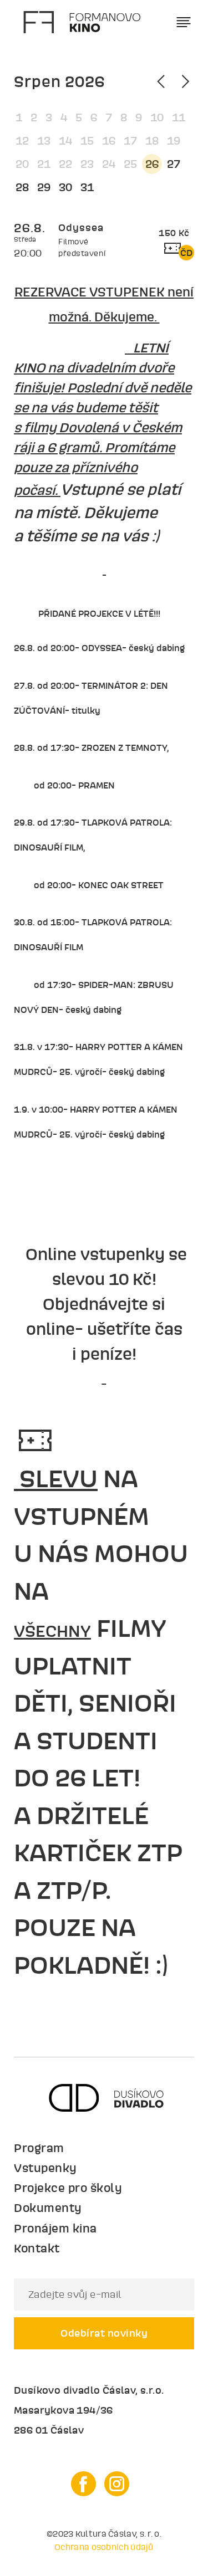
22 (65, 164)
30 (65, 187)
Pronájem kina (55, 2228)
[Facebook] (83, 2484)
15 (87, 141)
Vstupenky (45, 2168)
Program (39, 2148)
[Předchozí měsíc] (163, 81)
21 (44, 164)
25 (130, 164)
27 (174, 164)
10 (157, 117)
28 (22, 187)
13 (44, 141)
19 (174, 141)
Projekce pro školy (68, 2188)
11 (179, 117)
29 (44, 187)
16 (109, 141)
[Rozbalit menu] (184, 22)
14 (65, 141)
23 (87, 164)
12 (22, 141)
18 (152, 141)
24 (109, 164)
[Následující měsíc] (184, 81)
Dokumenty (48, 2208)
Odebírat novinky (104, 2333)
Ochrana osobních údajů (104, 2547)
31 (87, 187)
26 (152, 164)
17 (130, 141)
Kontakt (37, 2248)
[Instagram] (117, 2484)
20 (22, 164)
